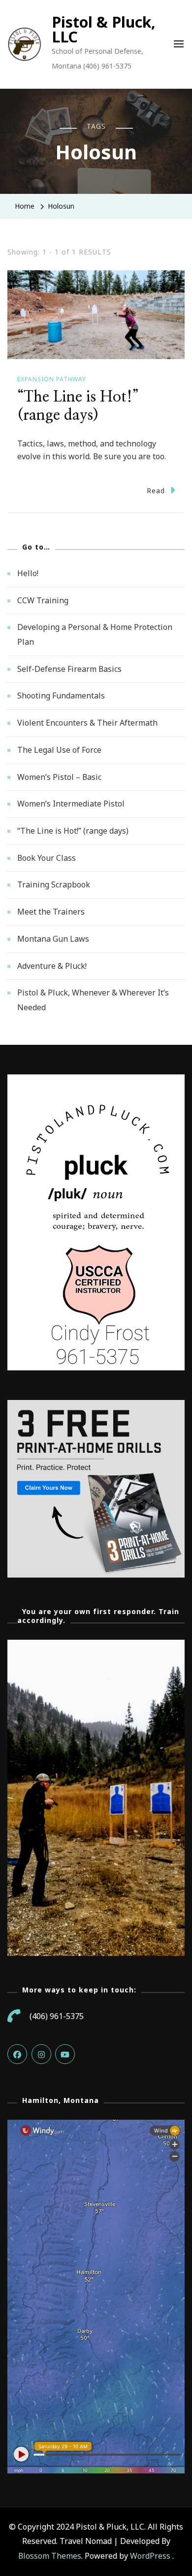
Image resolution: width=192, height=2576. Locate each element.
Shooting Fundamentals (61, 696)
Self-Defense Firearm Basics (69, 669)
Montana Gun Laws (53, 939)
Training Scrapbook (54, 884)
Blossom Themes (50, 2556)
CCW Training (43, 600)
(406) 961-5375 (57, 2016)
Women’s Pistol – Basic (59, 777)
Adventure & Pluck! (52, 966)
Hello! (28, 573)
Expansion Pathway (52, 379)
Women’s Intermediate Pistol (71, 804)
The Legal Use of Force (59, 750)
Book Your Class (47, 858)
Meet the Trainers (51, 912)
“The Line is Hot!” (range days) (73, 831)
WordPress (150, 2556)
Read (156, 491)
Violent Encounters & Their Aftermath (87, 723)
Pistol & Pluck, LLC (104, 29)
